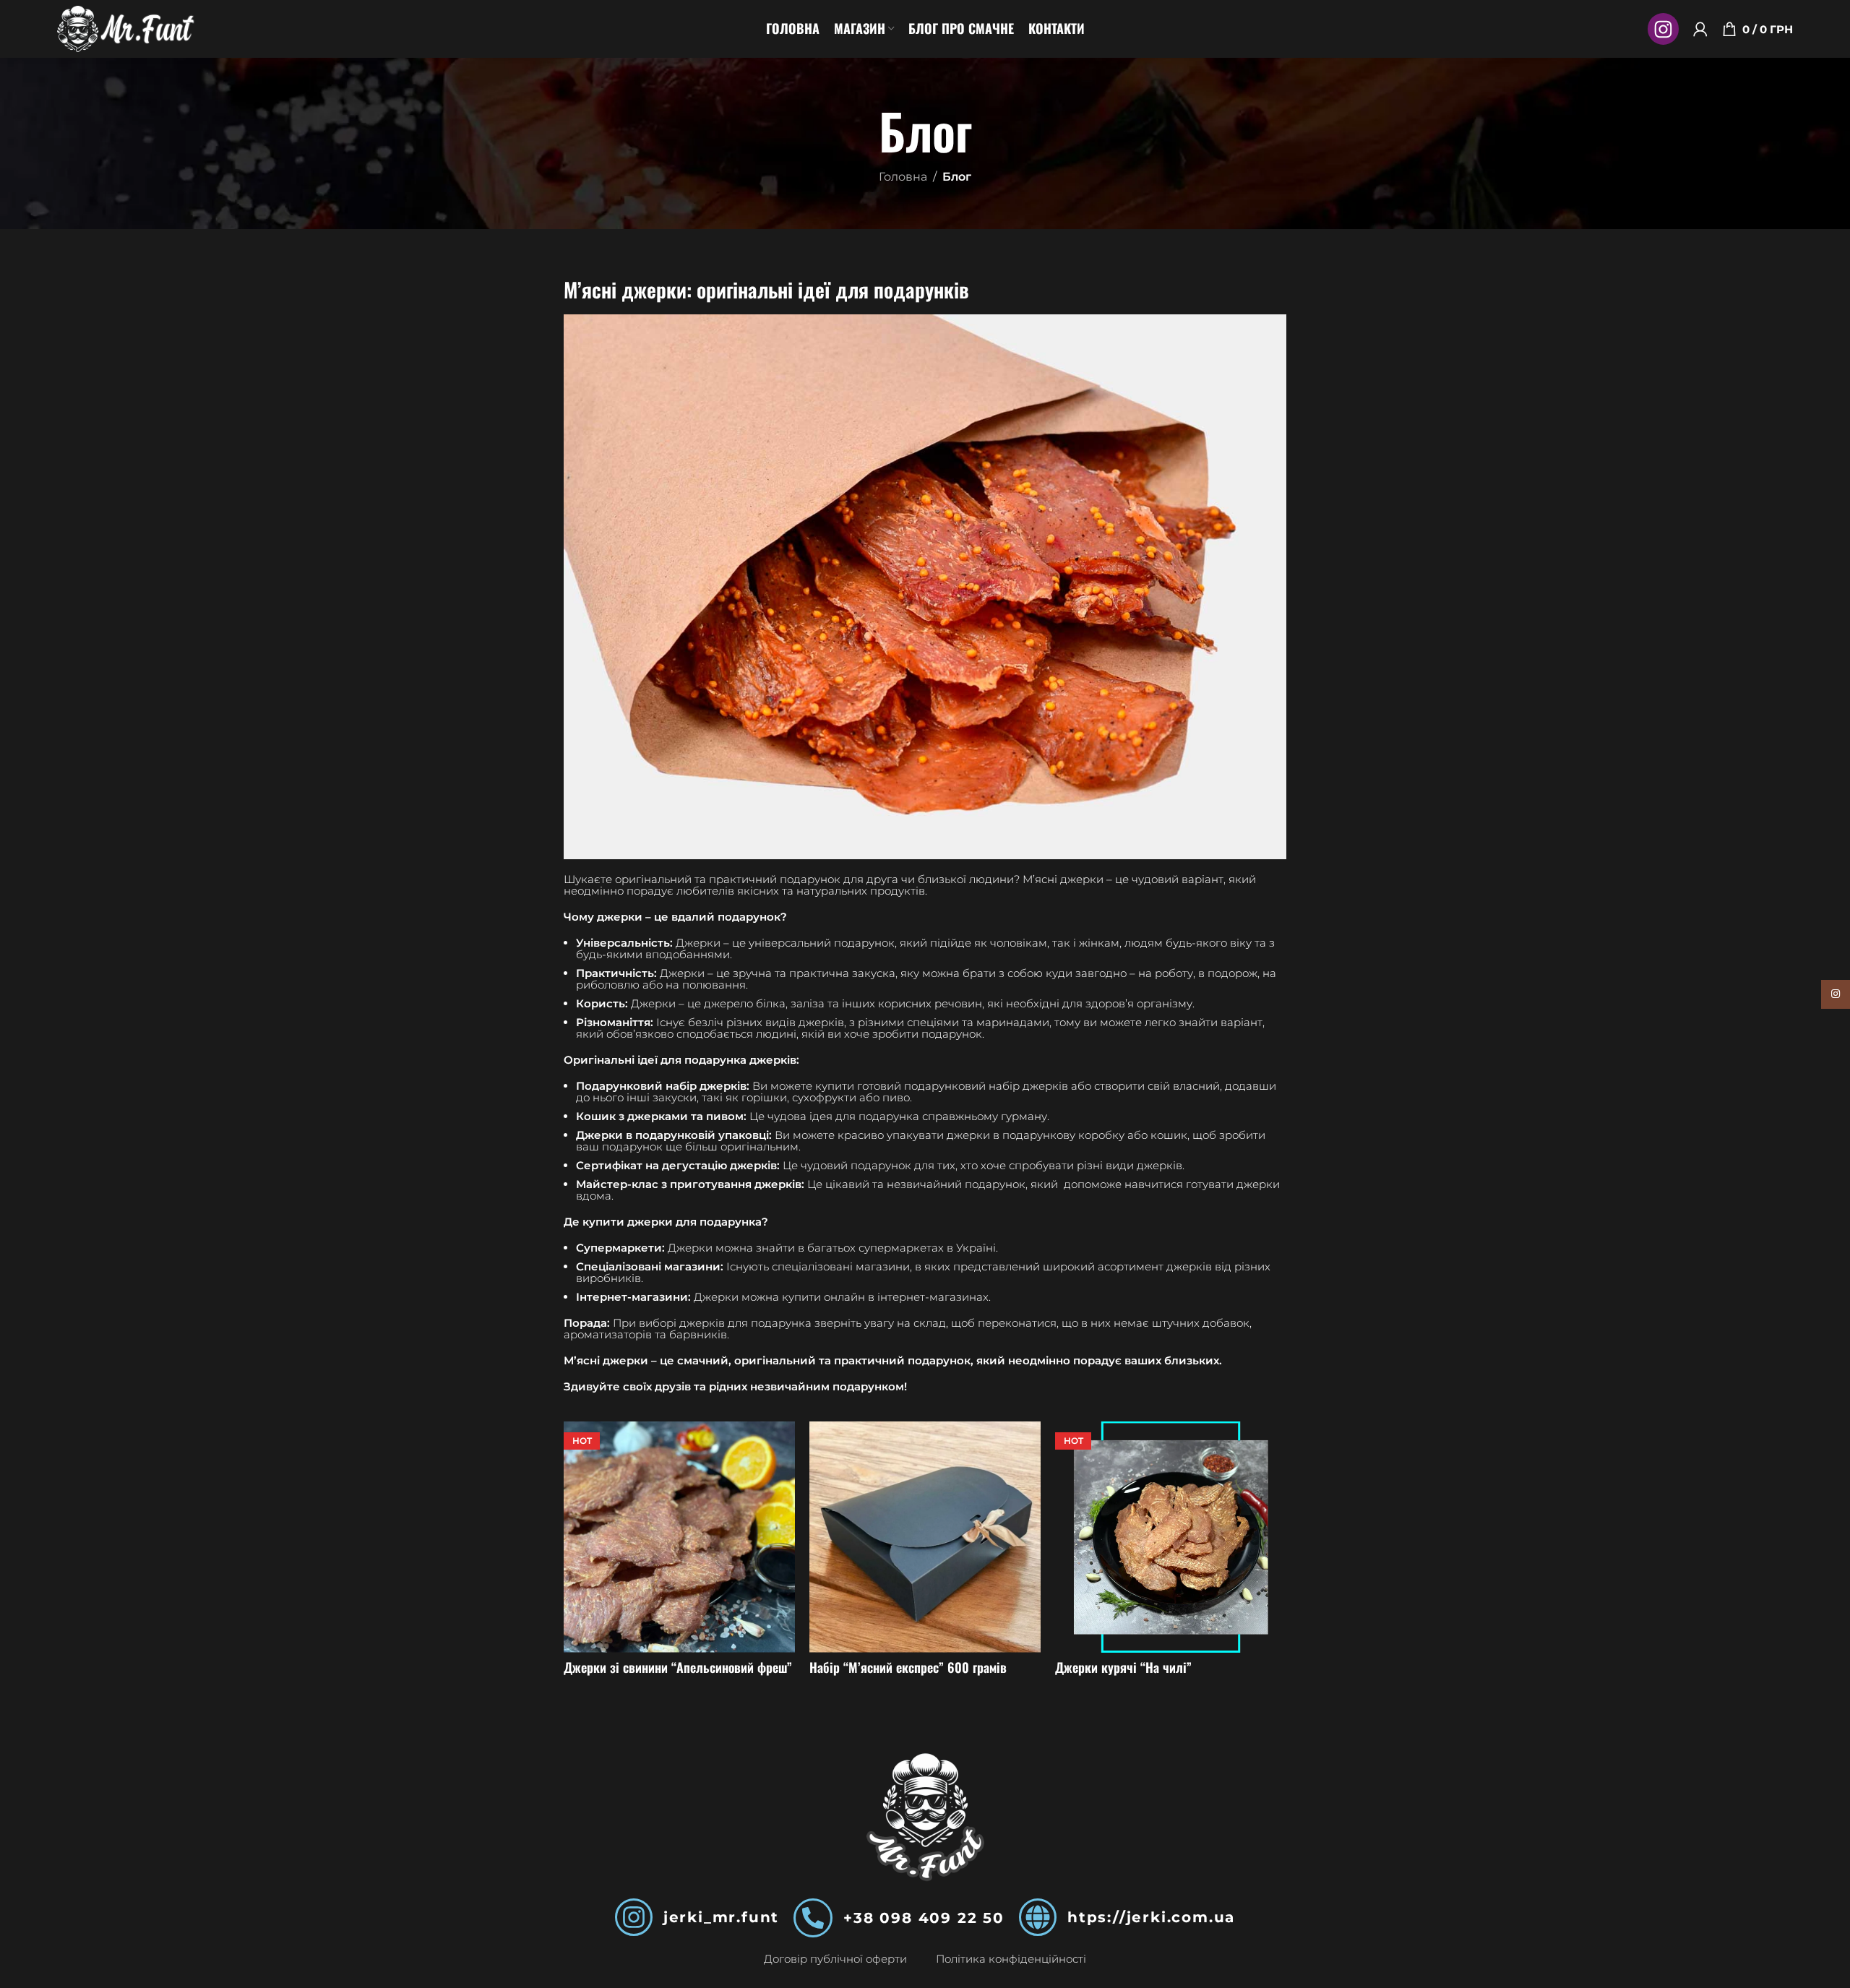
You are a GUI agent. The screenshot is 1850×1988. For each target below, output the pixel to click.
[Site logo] (126, 28)
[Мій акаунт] (1700, 29)
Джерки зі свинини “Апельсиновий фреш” (678, 1667)
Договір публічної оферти (835, 1959)
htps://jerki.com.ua (1151, 1917)
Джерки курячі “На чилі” (1123, 1667)
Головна (903, 177)
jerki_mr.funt (721, 1917)
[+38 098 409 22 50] (813, 1918)
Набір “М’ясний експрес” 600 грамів (908, 1667)
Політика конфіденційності (1011, 1959)
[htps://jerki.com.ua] (1038, 1917)
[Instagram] (1663, 29)
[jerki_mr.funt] (634, 1917)
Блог (957, 177)
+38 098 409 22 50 (924, 1918)
